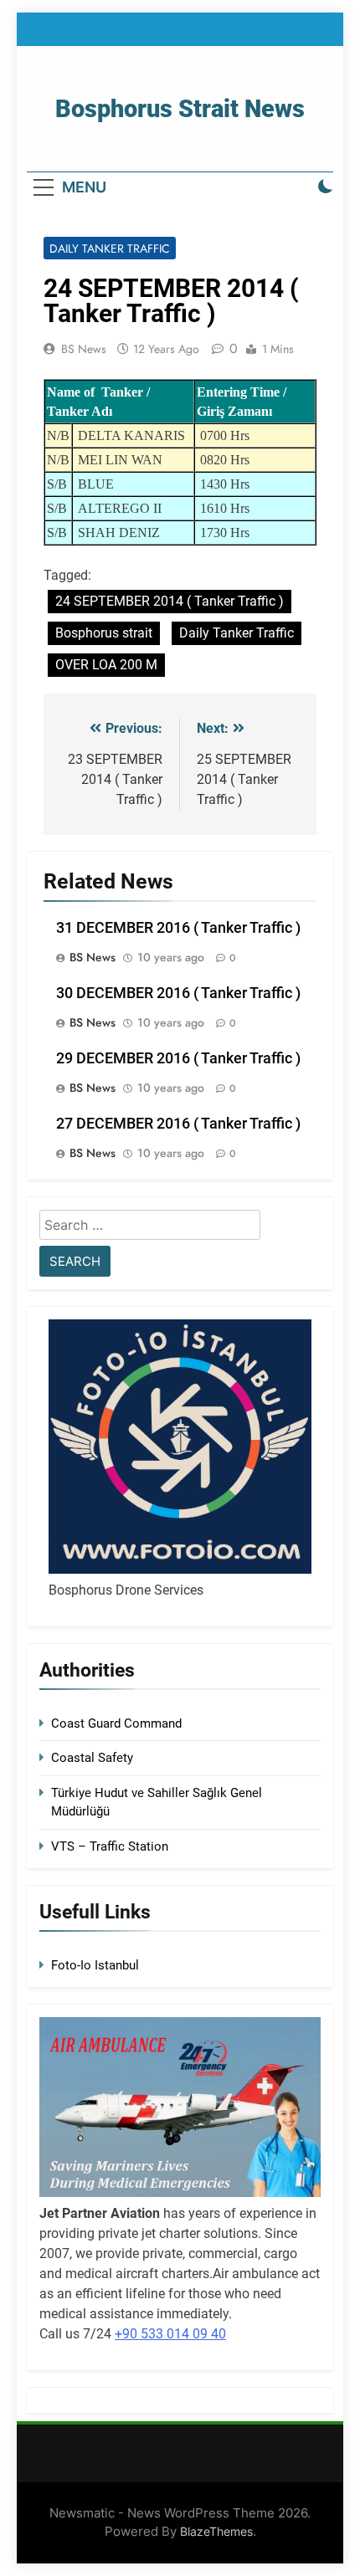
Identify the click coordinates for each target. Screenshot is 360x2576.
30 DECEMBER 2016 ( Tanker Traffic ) (178, 993)
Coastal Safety (92, 1758)
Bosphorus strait (104, 633)
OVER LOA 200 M (106, 665)
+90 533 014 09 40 (170, 2334)
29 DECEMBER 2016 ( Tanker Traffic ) (178, 1058)
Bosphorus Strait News (180, 109)
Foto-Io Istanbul (95, 1965)
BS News (84, 349)
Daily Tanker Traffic (110, 248)
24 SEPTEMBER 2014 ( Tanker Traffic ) (170, 601)
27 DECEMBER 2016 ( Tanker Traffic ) (178, 1124)
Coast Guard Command (116, 1723)
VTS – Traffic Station (110, 1846)
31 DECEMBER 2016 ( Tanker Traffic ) (178, 928)
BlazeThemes (216, 2531)
